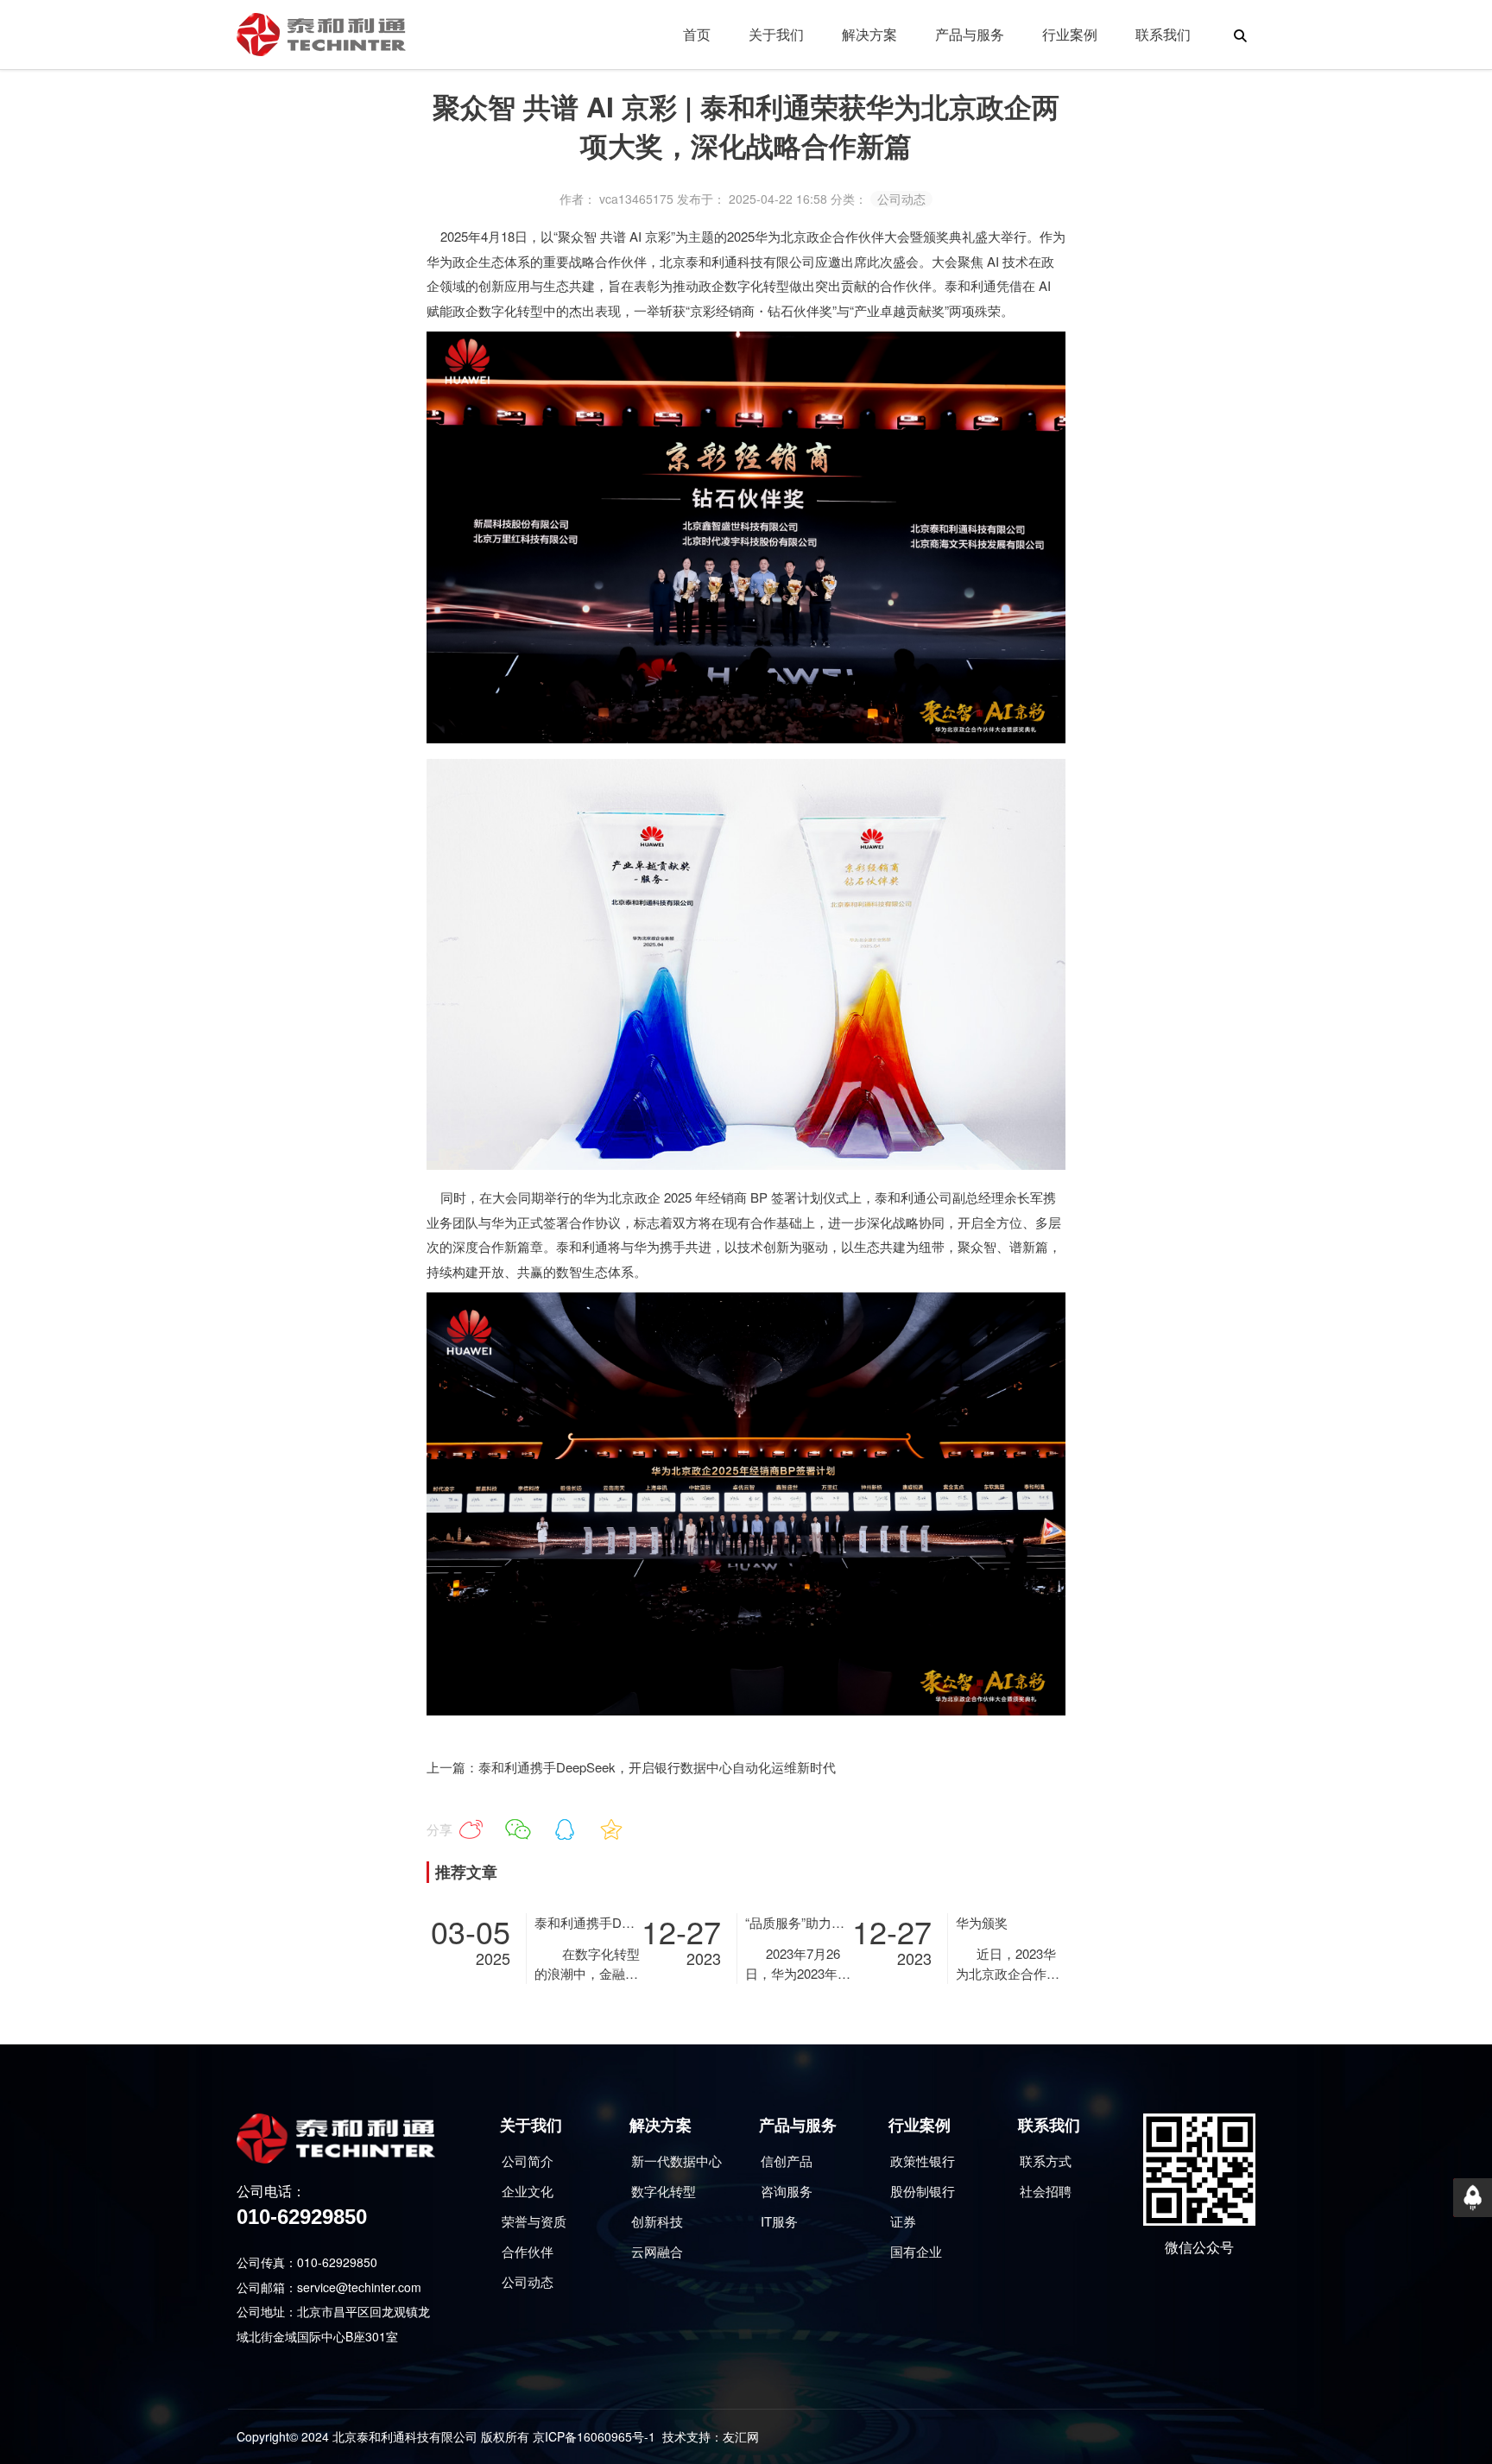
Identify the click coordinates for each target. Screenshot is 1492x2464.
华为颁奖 (982, 1922)
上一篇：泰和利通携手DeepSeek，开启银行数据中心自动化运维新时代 (631, 1767)
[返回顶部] (1473, 2198)
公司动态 (901, 199)
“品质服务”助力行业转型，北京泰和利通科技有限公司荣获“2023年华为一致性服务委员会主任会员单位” (798, 1922)
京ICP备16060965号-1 (594, 2436)
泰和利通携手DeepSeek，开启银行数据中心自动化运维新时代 (588, 1922)
